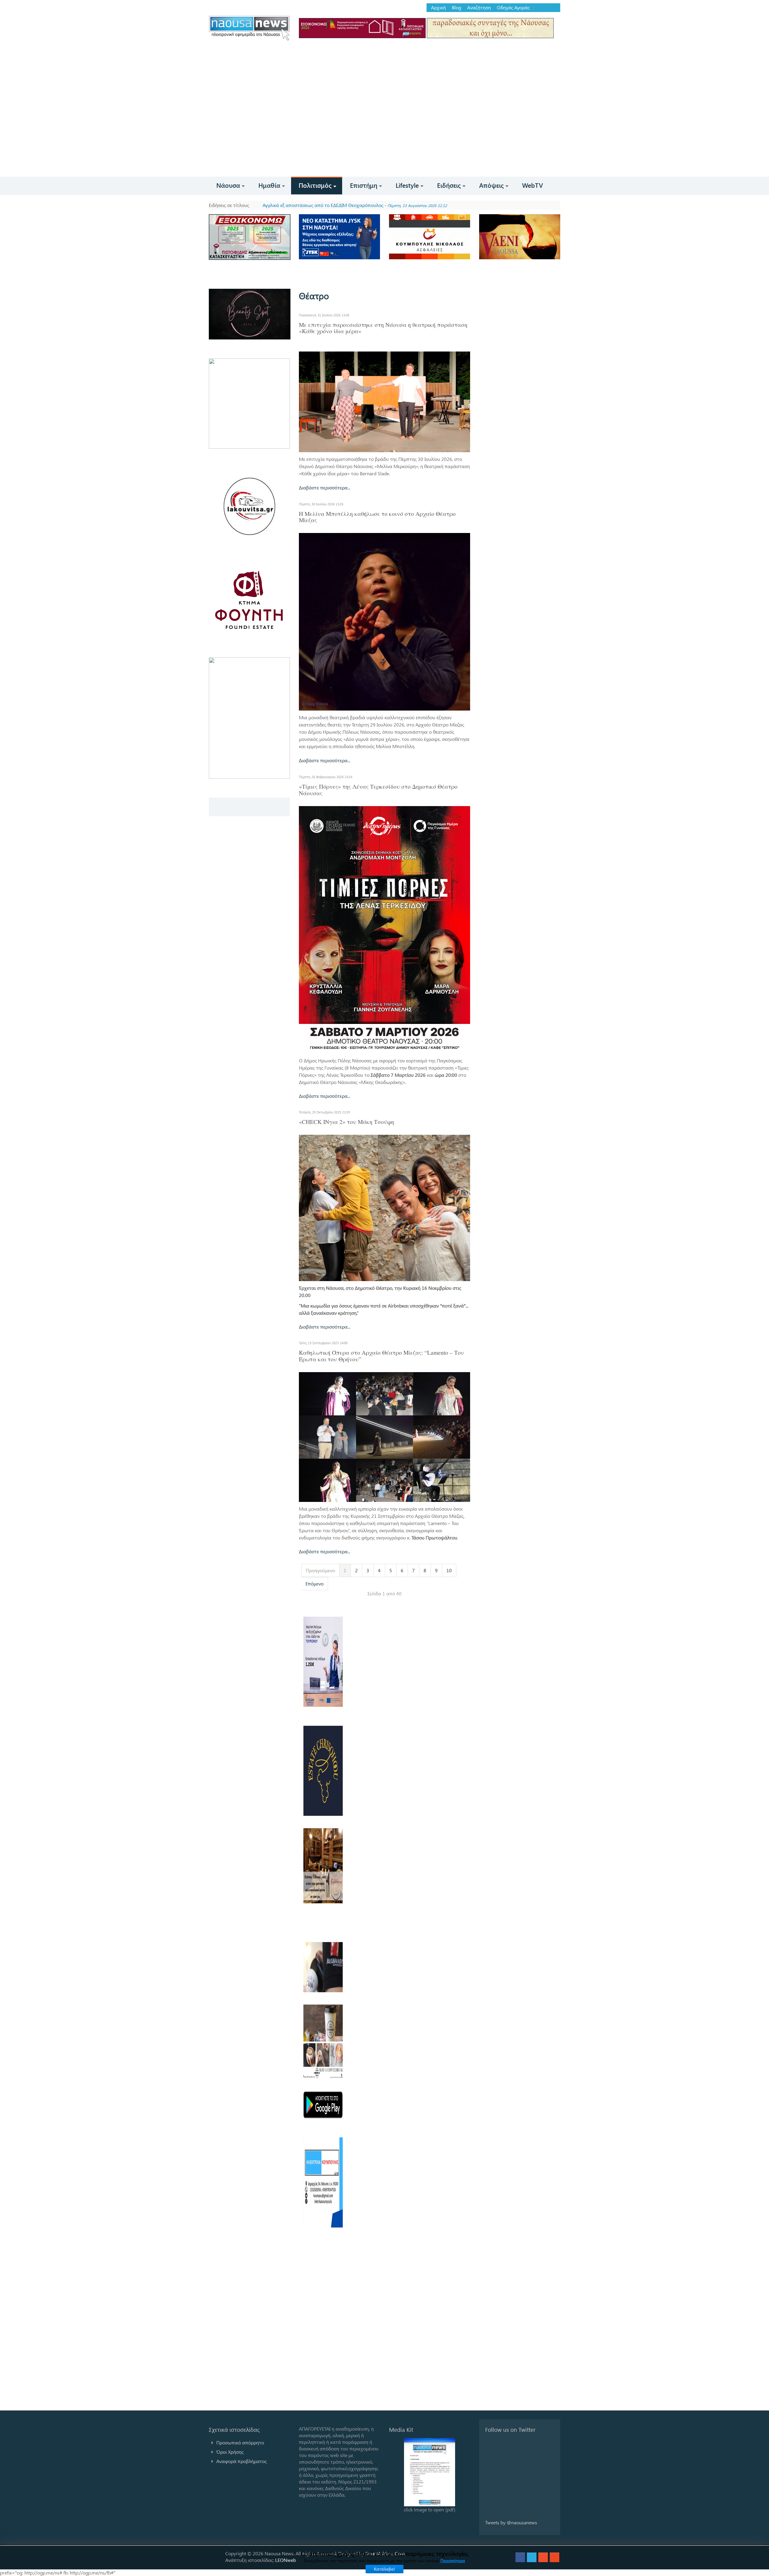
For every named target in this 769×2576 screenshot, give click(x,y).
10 (449, 1570)
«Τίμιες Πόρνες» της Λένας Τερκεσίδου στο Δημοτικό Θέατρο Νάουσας (378, 790)
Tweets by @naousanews (511, 2522)
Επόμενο (315, 1583)
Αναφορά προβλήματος (242, 2461)
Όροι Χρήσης (230, 2452)
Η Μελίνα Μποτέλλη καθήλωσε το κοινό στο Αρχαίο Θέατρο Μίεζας (377, 517)
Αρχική (438, 8)
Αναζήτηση (479, 8)
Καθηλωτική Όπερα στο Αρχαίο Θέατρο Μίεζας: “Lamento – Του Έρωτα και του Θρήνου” (381, 1356)
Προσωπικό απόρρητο (240, 2442)
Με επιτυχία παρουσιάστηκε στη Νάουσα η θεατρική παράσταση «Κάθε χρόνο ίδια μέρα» (383, 328)
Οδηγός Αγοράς (513, 8)
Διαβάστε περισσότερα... (325, 487)
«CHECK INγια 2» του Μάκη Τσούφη (347, 1122)
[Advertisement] (384, 132)
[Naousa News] (249, 28)
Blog (456, 8)
